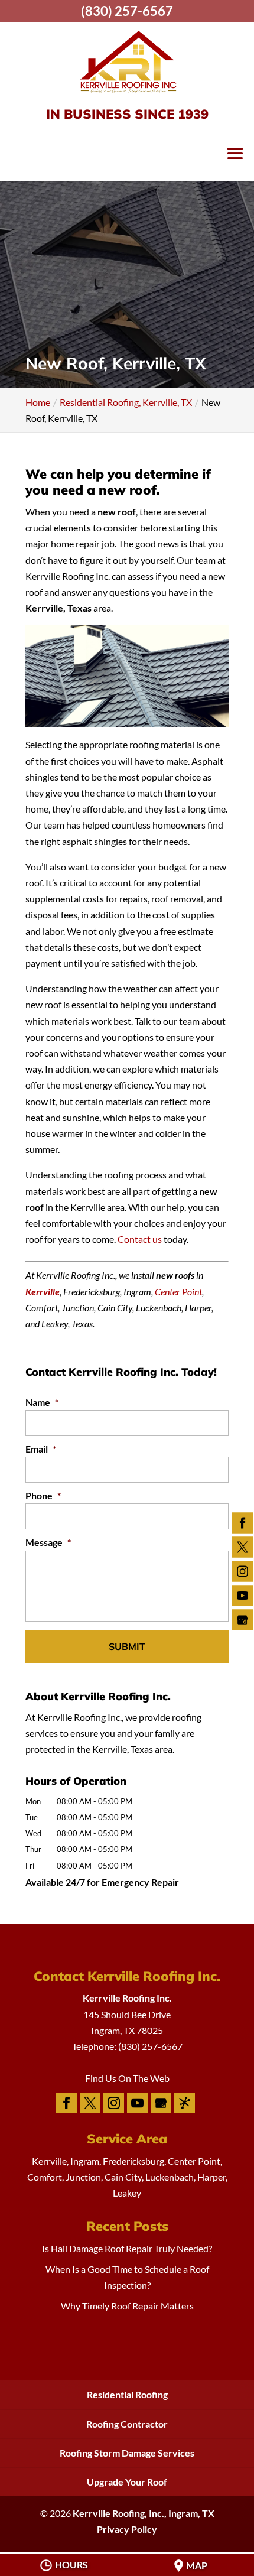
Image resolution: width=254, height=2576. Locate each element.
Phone (43, 1495)
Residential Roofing (127, 2394)
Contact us (140, 1239)
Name (42, 1402)
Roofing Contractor (127, 2424)
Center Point (178, 1292)
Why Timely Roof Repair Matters (127, 2306)
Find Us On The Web (127, 2078)
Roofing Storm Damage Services (127, 2453)
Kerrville (43, 1292)
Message (48, 1542)
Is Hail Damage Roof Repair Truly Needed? (127, 2248)
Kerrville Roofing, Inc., (144, 2513)
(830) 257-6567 (127, 11)
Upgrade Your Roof (127, 2482)
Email (41, 1449)
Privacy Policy (127, 2529)
